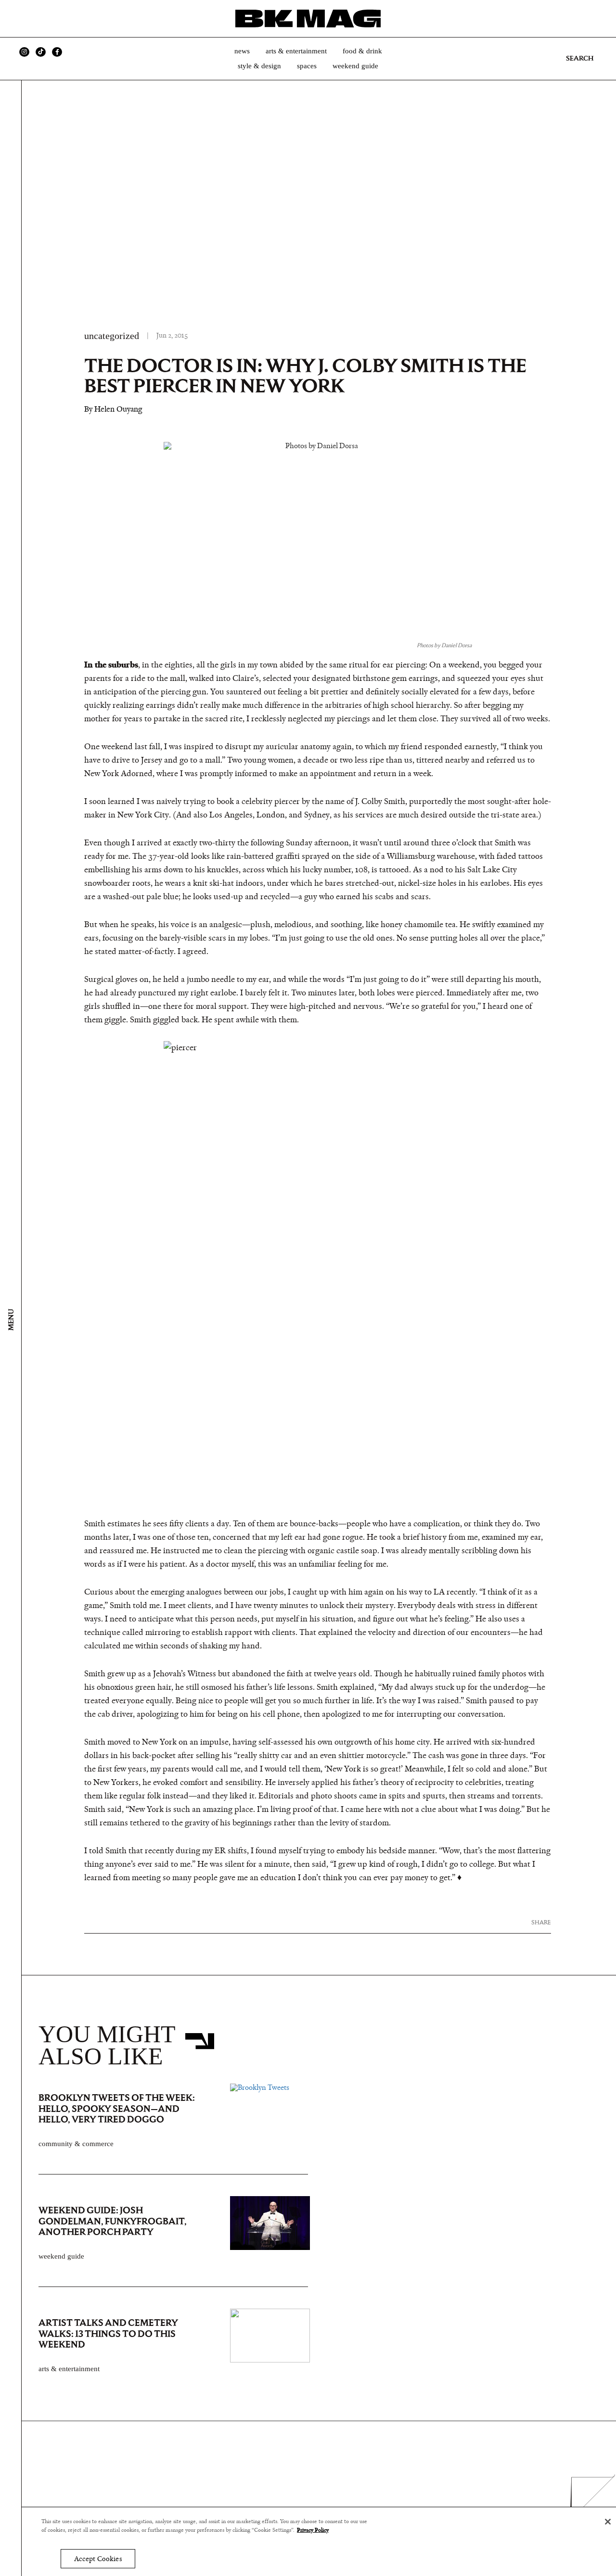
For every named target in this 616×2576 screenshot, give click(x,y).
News (242, 51)
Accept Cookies (98, 2559)
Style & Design (259, 66)
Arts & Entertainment (296, 51)
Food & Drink (362, 51)
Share (541, 1922)
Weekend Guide (355, 66)
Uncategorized (112, 336)
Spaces (307, 66)
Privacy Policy (313, 2530)
